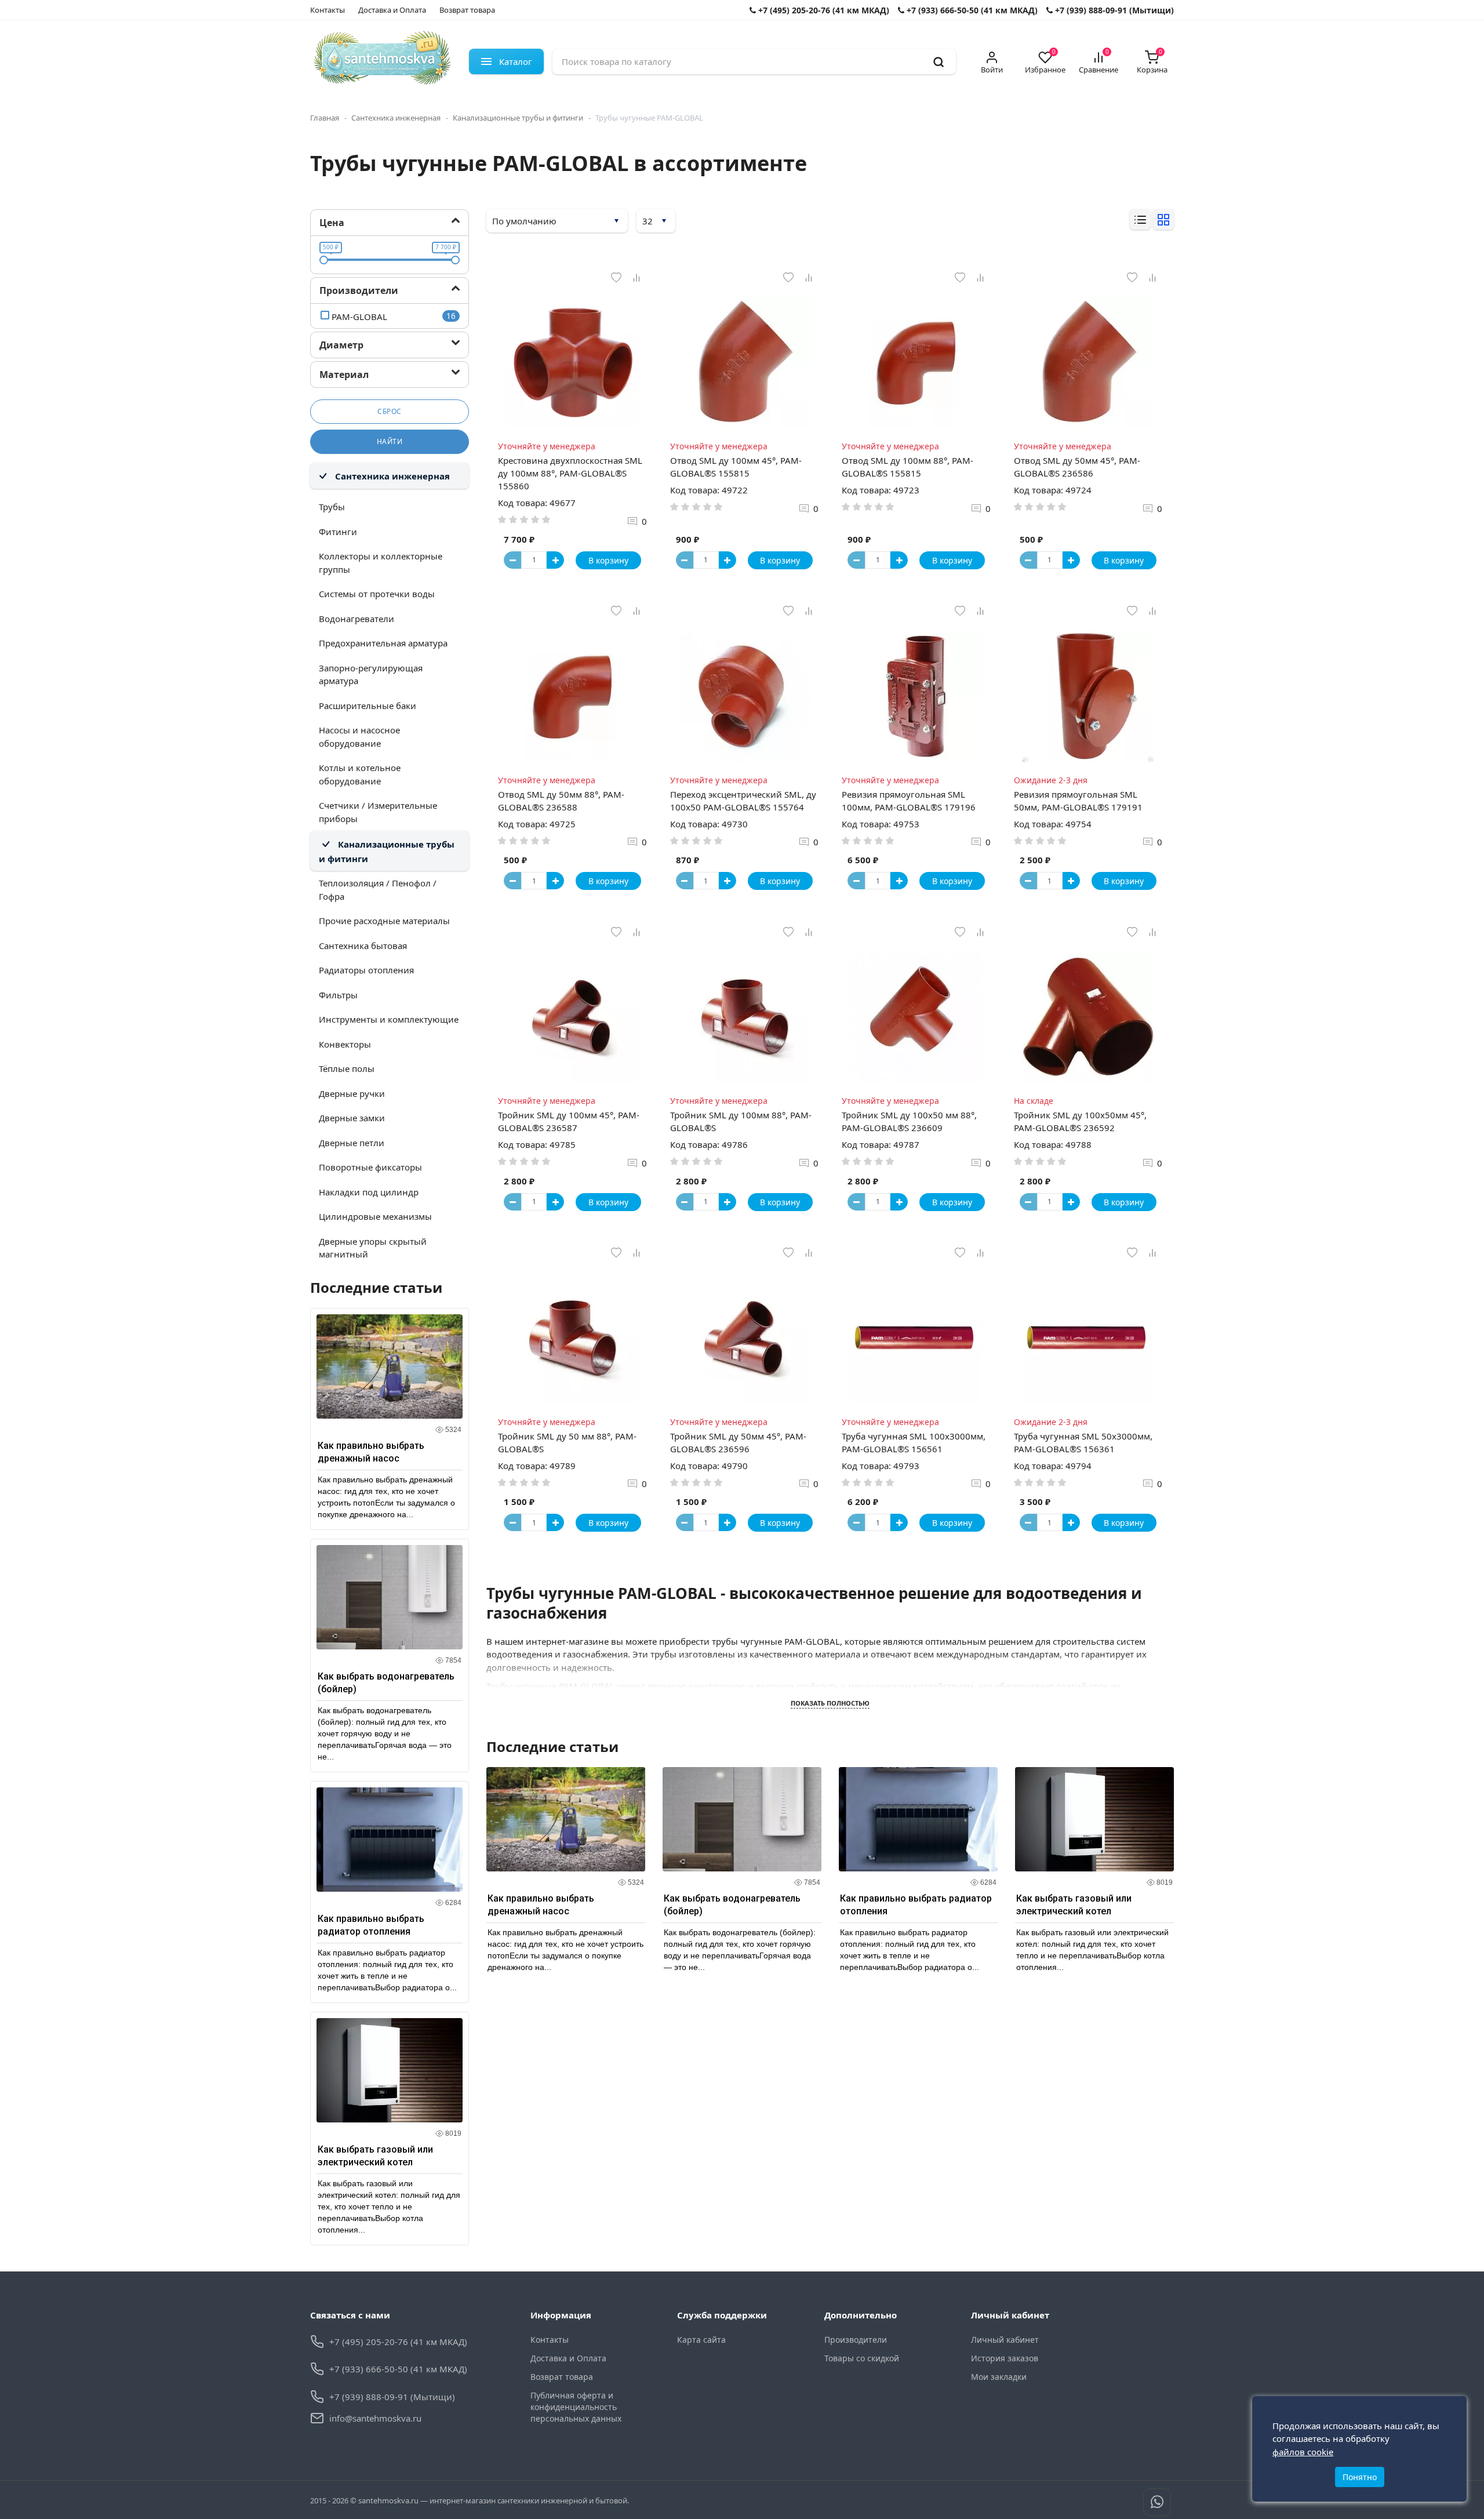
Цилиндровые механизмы (375, 1216)
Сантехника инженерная (396, 118)
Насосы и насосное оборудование (359, 737)
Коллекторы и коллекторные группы (381, 563)
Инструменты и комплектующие (389, 1019)
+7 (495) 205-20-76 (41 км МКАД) (823, 10)
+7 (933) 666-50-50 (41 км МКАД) (971, 10)
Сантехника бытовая (363, 946)
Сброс (390, 411)
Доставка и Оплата (392, 10)
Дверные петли (352, 1143)
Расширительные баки (368, 706)
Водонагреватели (357, 619)
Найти (390, 441)
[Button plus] (555, 560)
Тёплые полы (347, 1068)
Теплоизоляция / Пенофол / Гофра (378, 890)
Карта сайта (701, 2340)
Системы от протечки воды (377, 594)
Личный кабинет (1005, 2340)
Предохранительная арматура (383, 643)
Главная (325, 118)
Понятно (1360, 2477)
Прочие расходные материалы (384, 921)
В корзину (608, 560)
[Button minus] (512, 560)
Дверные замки (352, 1118)
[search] (939, 61)
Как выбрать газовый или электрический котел (375, 2156)
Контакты (328, 10)
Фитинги (338, 532)
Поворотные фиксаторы (370, 1167)
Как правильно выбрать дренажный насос (371, 1452)
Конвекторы (345, 1044)
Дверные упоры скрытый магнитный (373, 1248)
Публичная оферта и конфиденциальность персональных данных (576, 2407)
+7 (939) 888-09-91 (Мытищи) (1113, 10)
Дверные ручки (352, 1093)
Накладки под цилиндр (369, 1192)
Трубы (332, 507)
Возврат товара (467, 10)
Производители (856, 2340)
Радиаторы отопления (366, 970)
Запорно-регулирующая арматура (371, 675)
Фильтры (338, 995)
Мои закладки (999, 2377)
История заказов (1005, 2358)
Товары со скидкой (862, 2358)
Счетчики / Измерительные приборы (378, 812)
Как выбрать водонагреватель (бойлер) (386, 1683)
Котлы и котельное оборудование (360, 774)
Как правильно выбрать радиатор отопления (371, 1925)
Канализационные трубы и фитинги (518, 118)
